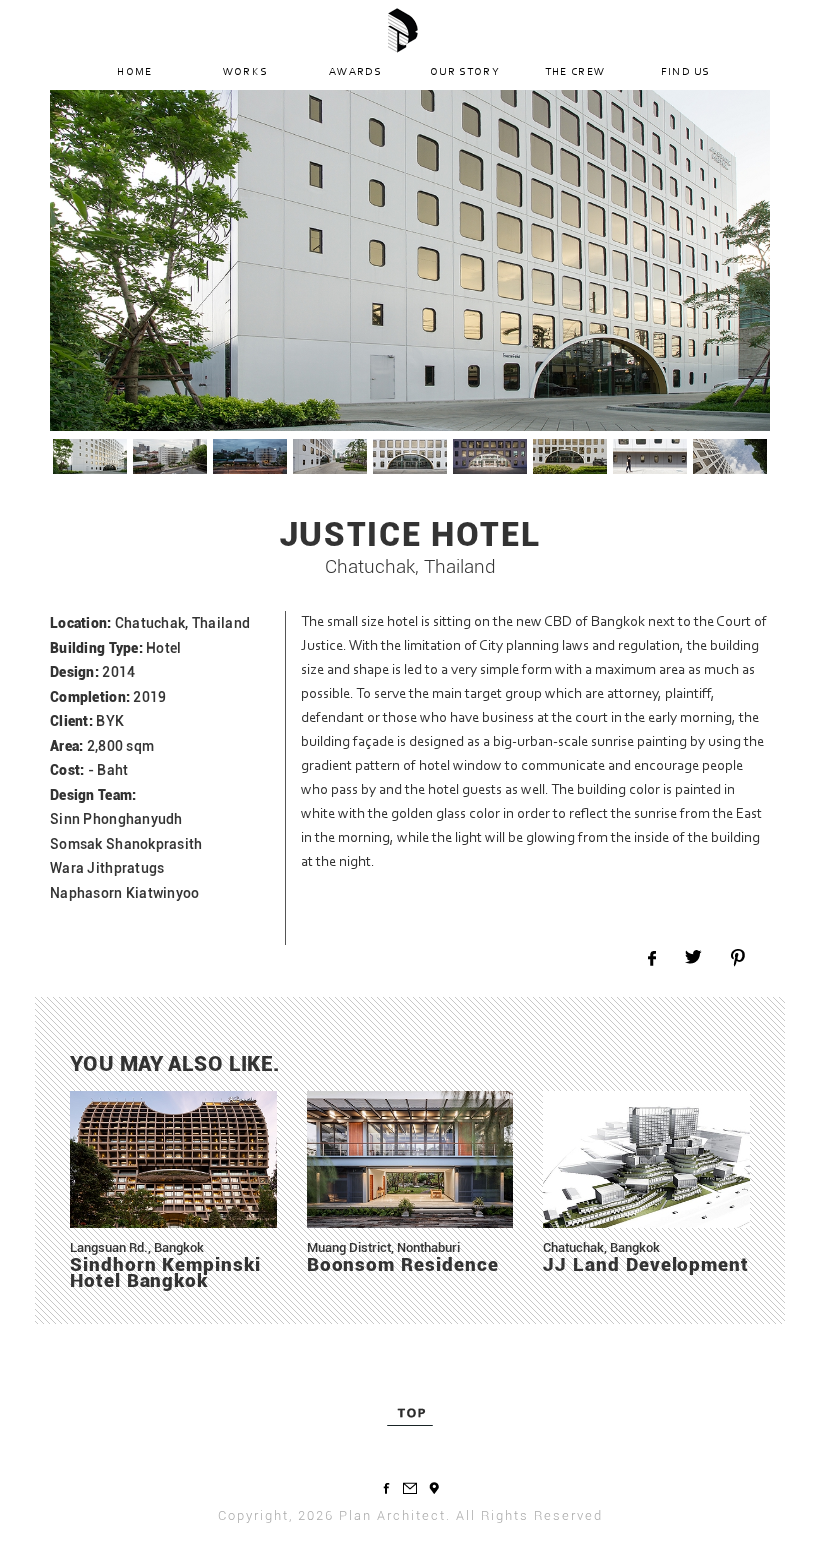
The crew (575, 72)
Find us (685, 72)
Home (134, 72)
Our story (465, 72)
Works (245, 72)
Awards (355, 72)
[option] (410, 260)
